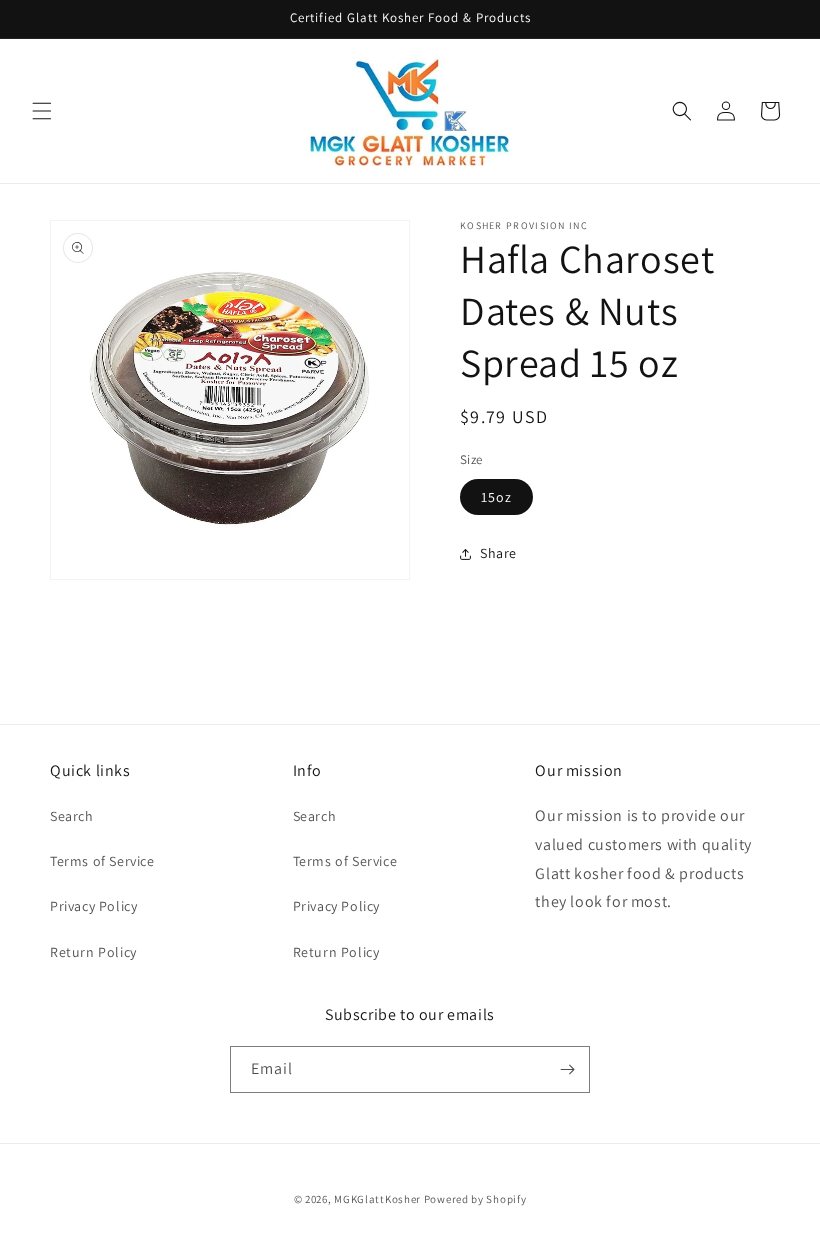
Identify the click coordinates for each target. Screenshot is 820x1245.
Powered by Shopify (475, 1199)
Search (72, 816)
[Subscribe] (567, 1069)
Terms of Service (102, 861)
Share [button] (498, 553)
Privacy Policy (93, 906)
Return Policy (93, 952)
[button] (42, 111)
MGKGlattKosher (377, 1199)
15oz (496, 497)
